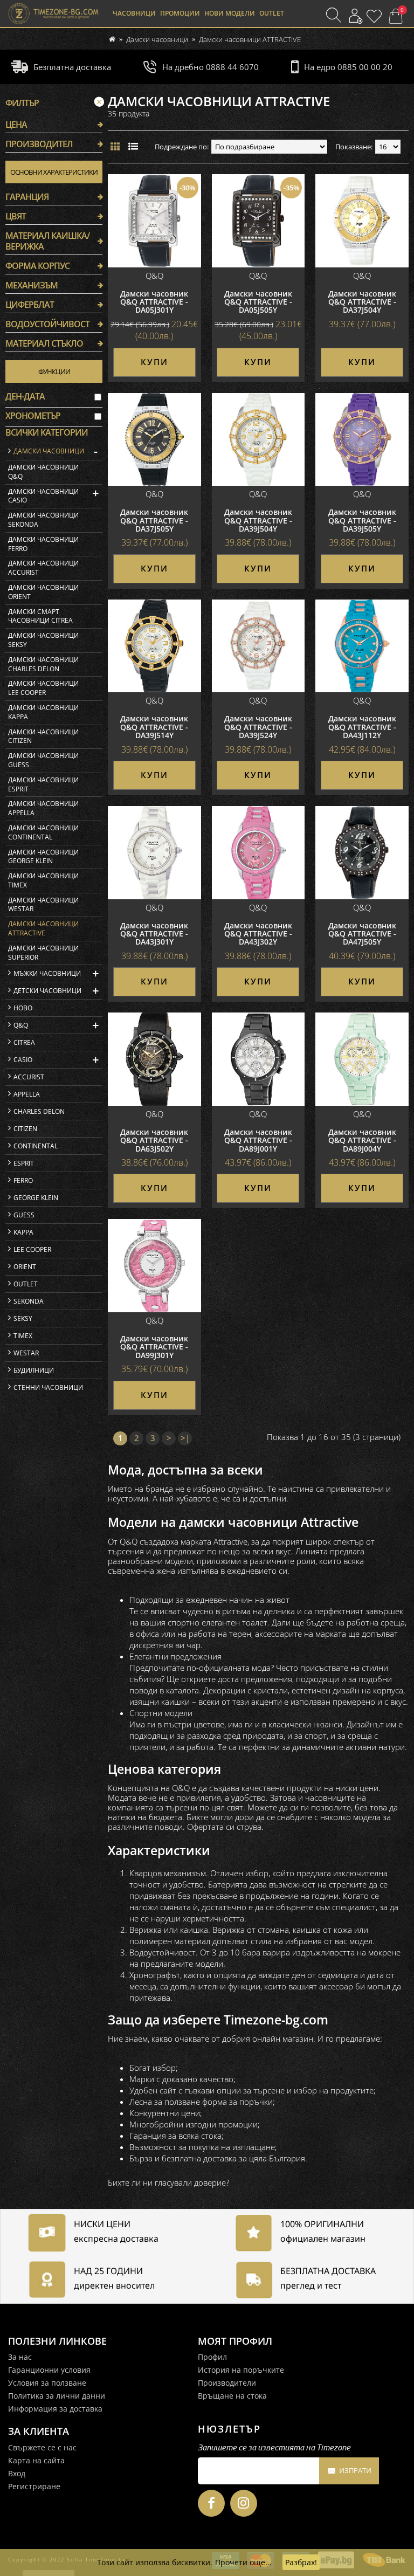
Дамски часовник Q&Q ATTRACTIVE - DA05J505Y (258, 302)
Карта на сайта (36, 2460)
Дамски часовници (157, 39)
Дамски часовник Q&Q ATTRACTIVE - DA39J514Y (154, 727)
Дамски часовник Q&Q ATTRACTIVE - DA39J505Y (362, 520)
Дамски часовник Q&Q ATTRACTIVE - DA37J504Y (362, 302)
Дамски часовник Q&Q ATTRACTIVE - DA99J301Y (154, 1347)
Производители (227, 2383)
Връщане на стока (232, 2396)
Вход (17, 2473)
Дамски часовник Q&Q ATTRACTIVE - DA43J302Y (258, 934)
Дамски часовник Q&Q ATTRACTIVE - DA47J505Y (362, 934)
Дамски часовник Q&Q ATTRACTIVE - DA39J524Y (258, 727)
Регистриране (34, 2486)
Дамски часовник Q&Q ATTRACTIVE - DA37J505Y (154, 520)
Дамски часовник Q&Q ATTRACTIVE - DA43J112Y (362, 727)
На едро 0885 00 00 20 (348, 67)
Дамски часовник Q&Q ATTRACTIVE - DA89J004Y (362, 1140)
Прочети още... (243, 2562)
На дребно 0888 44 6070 (210, 67)
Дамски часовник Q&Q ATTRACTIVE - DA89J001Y (258, 1140)
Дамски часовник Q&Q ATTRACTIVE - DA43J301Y (154, 934)
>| (185, 1438)
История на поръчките (241, 2370)
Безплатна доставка (72, 67)
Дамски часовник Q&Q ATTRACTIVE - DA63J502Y (154, 1140)
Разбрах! (301, 2562)
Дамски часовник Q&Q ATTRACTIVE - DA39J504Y (258, 520)
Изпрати (355, 2470)
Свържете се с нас (42, 2447)
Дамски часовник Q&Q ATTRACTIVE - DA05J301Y (154, 302)
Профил (212, 2357)
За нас (20, 2357)
